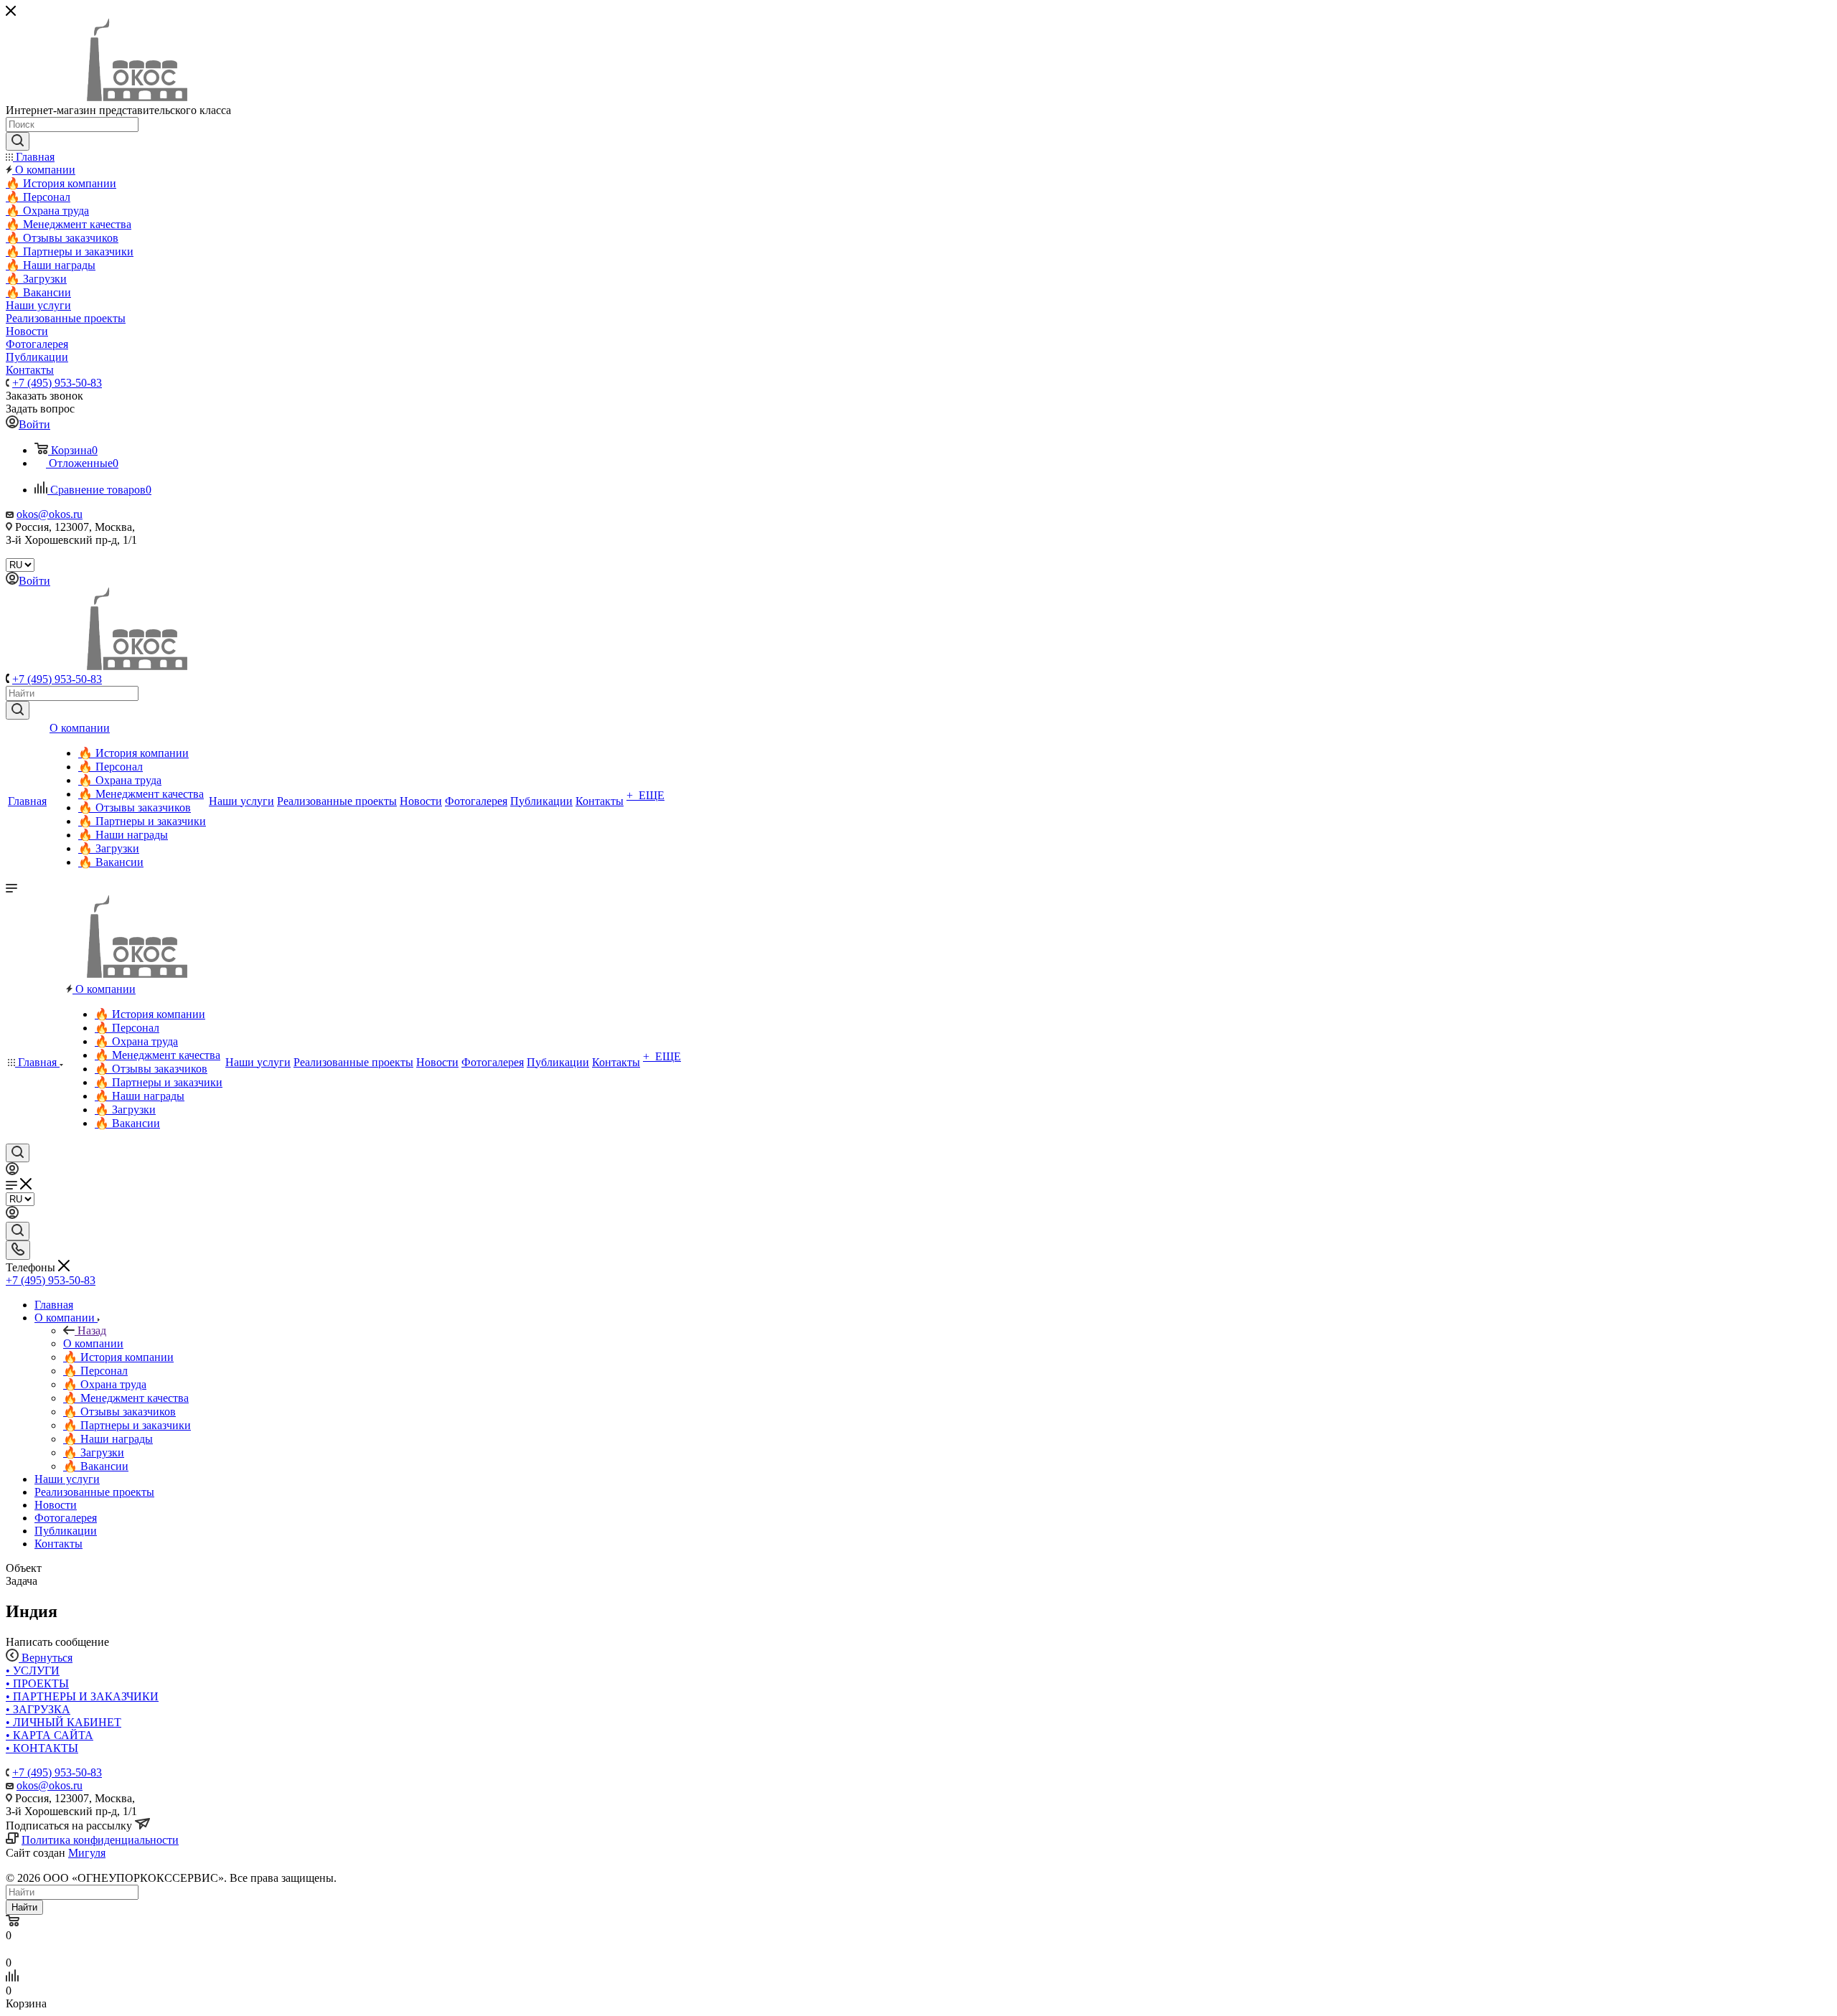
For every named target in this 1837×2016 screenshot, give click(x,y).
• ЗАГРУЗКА (38, 1709)
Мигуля (87, 1853)
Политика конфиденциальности (100, 1840)
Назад (92, 1330)
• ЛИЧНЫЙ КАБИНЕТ (64, 1722)
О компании (93, 1343)
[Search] (18, 141)
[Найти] (18, 710)
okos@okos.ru (50, 514)
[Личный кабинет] (12, 1171)
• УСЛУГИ (33, 1671)
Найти (24, 1907)
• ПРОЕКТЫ (37, 1683)
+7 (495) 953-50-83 (57, 383)
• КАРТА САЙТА (50, 1735)
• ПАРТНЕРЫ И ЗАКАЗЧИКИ (82, 1696)
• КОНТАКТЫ (42, 1748)
